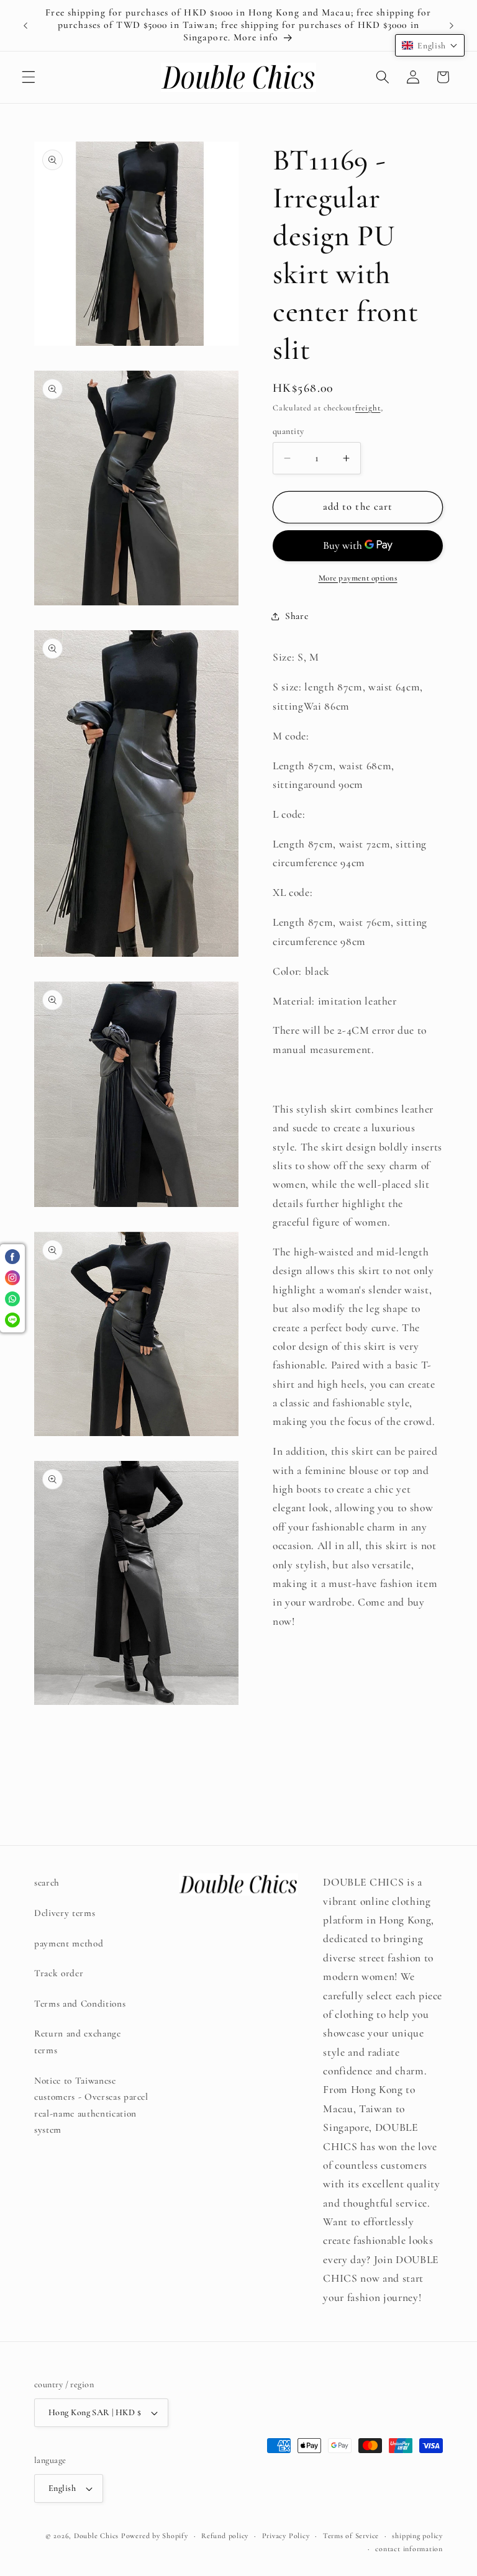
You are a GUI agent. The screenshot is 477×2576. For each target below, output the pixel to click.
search (47, 1882)
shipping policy (417, 2536)
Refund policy (225, 2536)
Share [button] (297, 616)
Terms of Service (351, 2536)
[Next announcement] (452, 25)
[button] (29, 77)
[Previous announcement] (25, 25)
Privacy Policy (286, 2536)
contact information (409, 2549)
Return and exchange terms (78, 2042)
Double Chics (96, 2536)
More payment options (358, 578)
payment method (69, 1943)
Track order (59, 1973)
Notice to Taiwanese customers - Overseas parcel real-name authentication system (91, 2105)
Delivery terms (65, 1913)
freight (368, 408)
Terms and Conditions (80, 2004)
